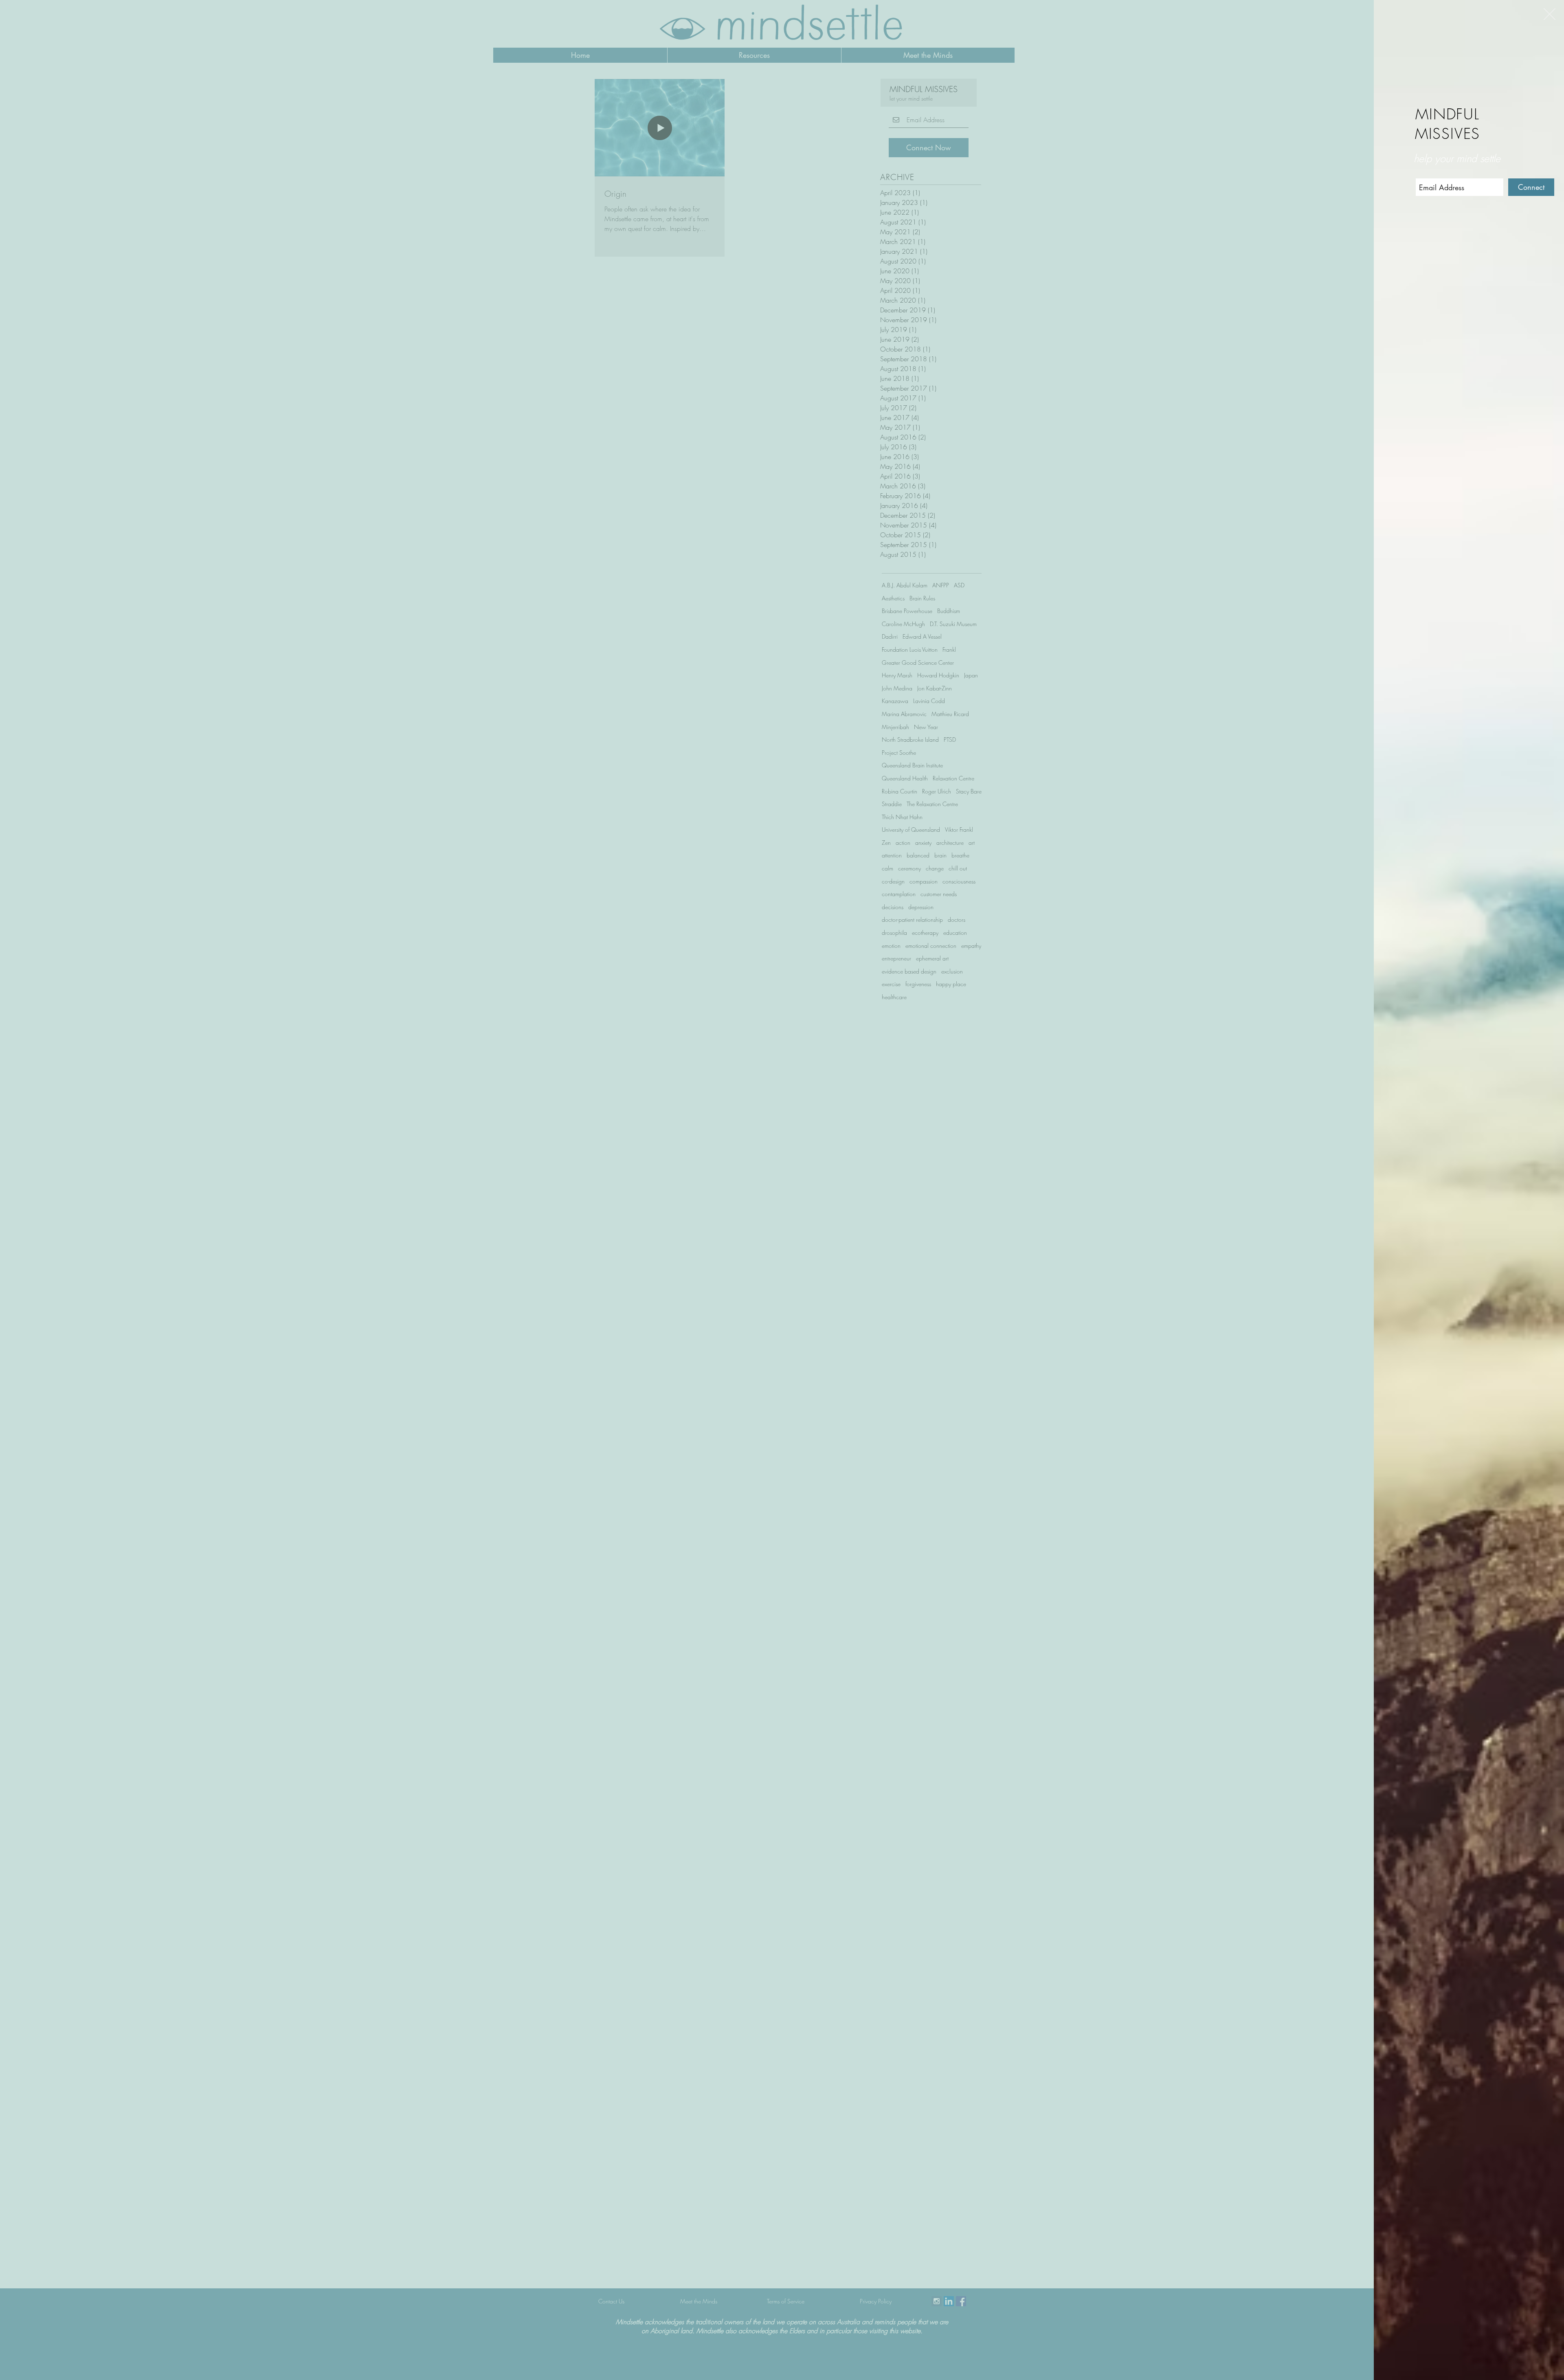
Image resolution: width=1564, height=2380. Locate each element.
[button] (1550, 14)
